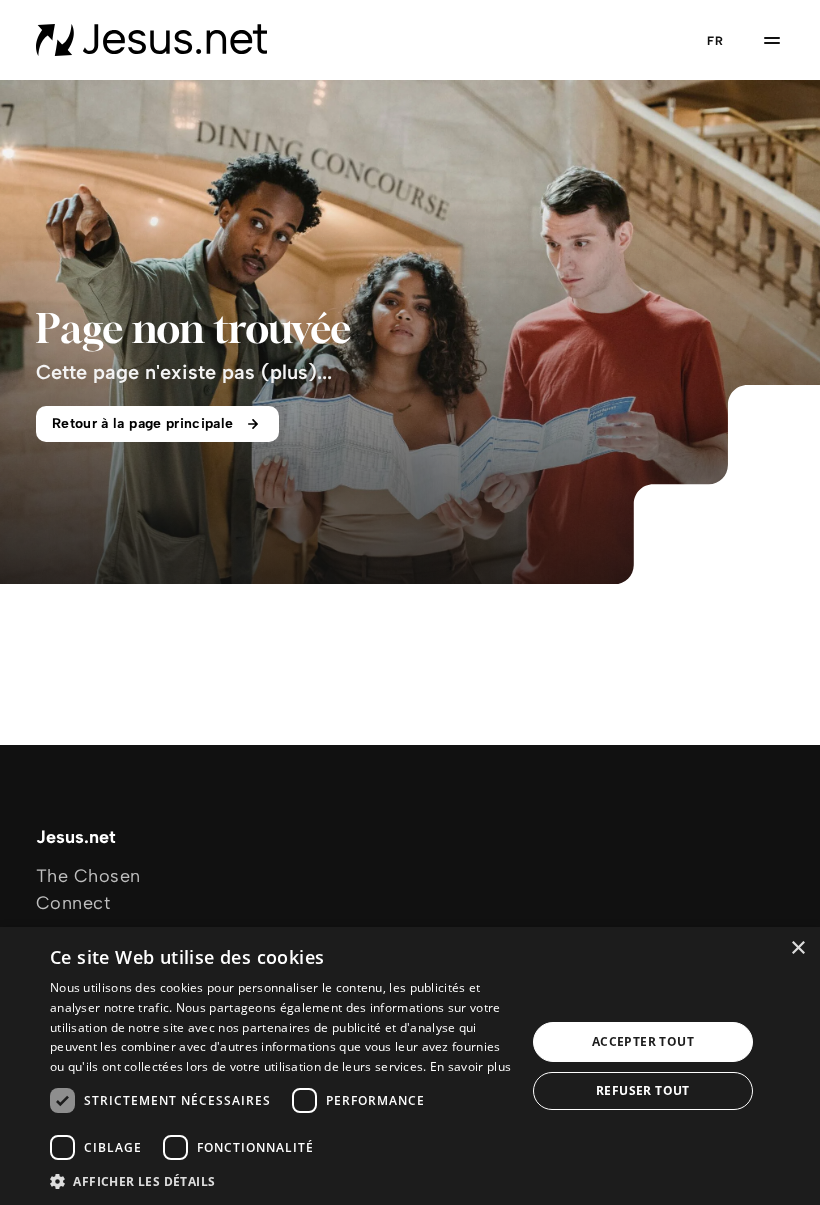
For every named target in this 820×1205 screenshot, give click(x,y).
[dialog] (410, 1066)
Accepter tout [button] (643, 1041)
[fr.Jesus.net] (151, 40)
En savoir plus (470, 1066)
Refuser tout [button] (643, 1090)
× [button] (797, 948)
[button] (281, 1180)
